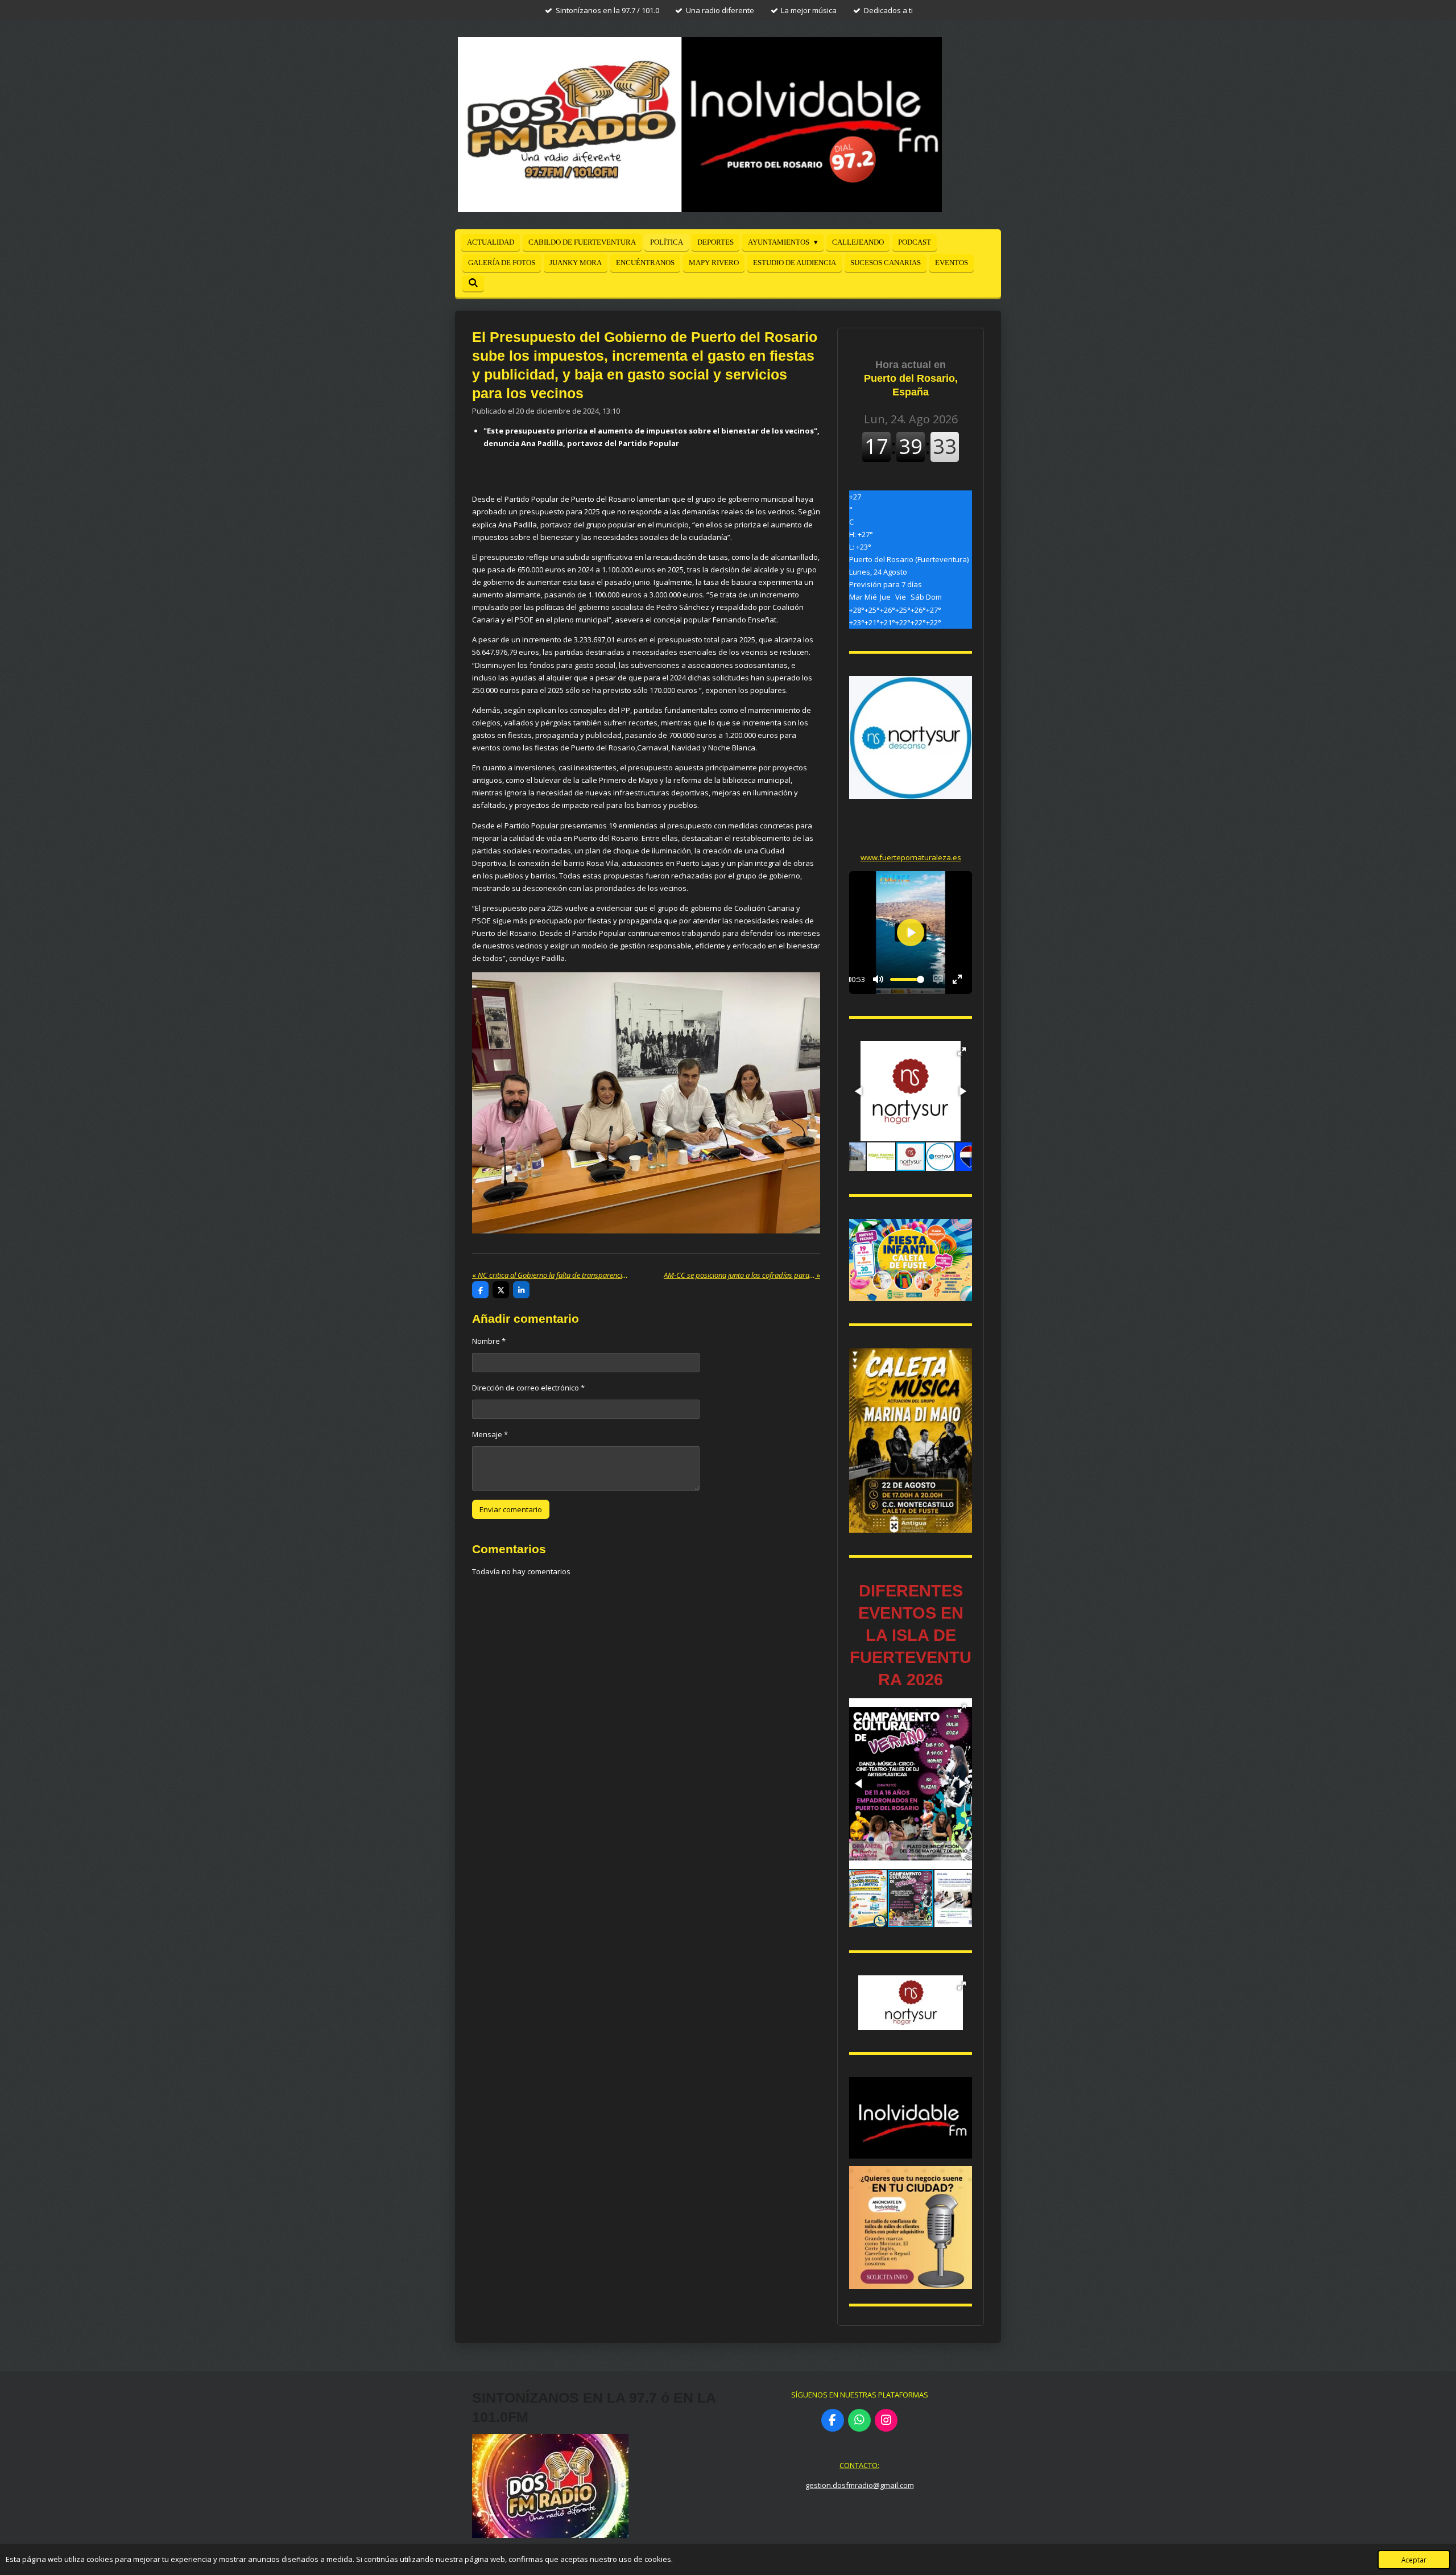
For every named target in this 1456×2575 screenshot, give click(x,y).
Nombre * (489, 1341)
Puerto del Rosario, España (911, 378)
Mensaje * (490, 1434)
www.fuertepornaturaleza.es (911, 857)
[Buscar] (473, 283)
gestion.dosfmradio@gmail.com (860, 2485)
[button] (962, 1051)
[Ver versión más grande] (911, 1260)
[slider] (907, 979)
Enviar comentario (511, 1509)
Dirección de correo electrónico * (528, 1388)
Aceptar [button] (1414, 2560)
